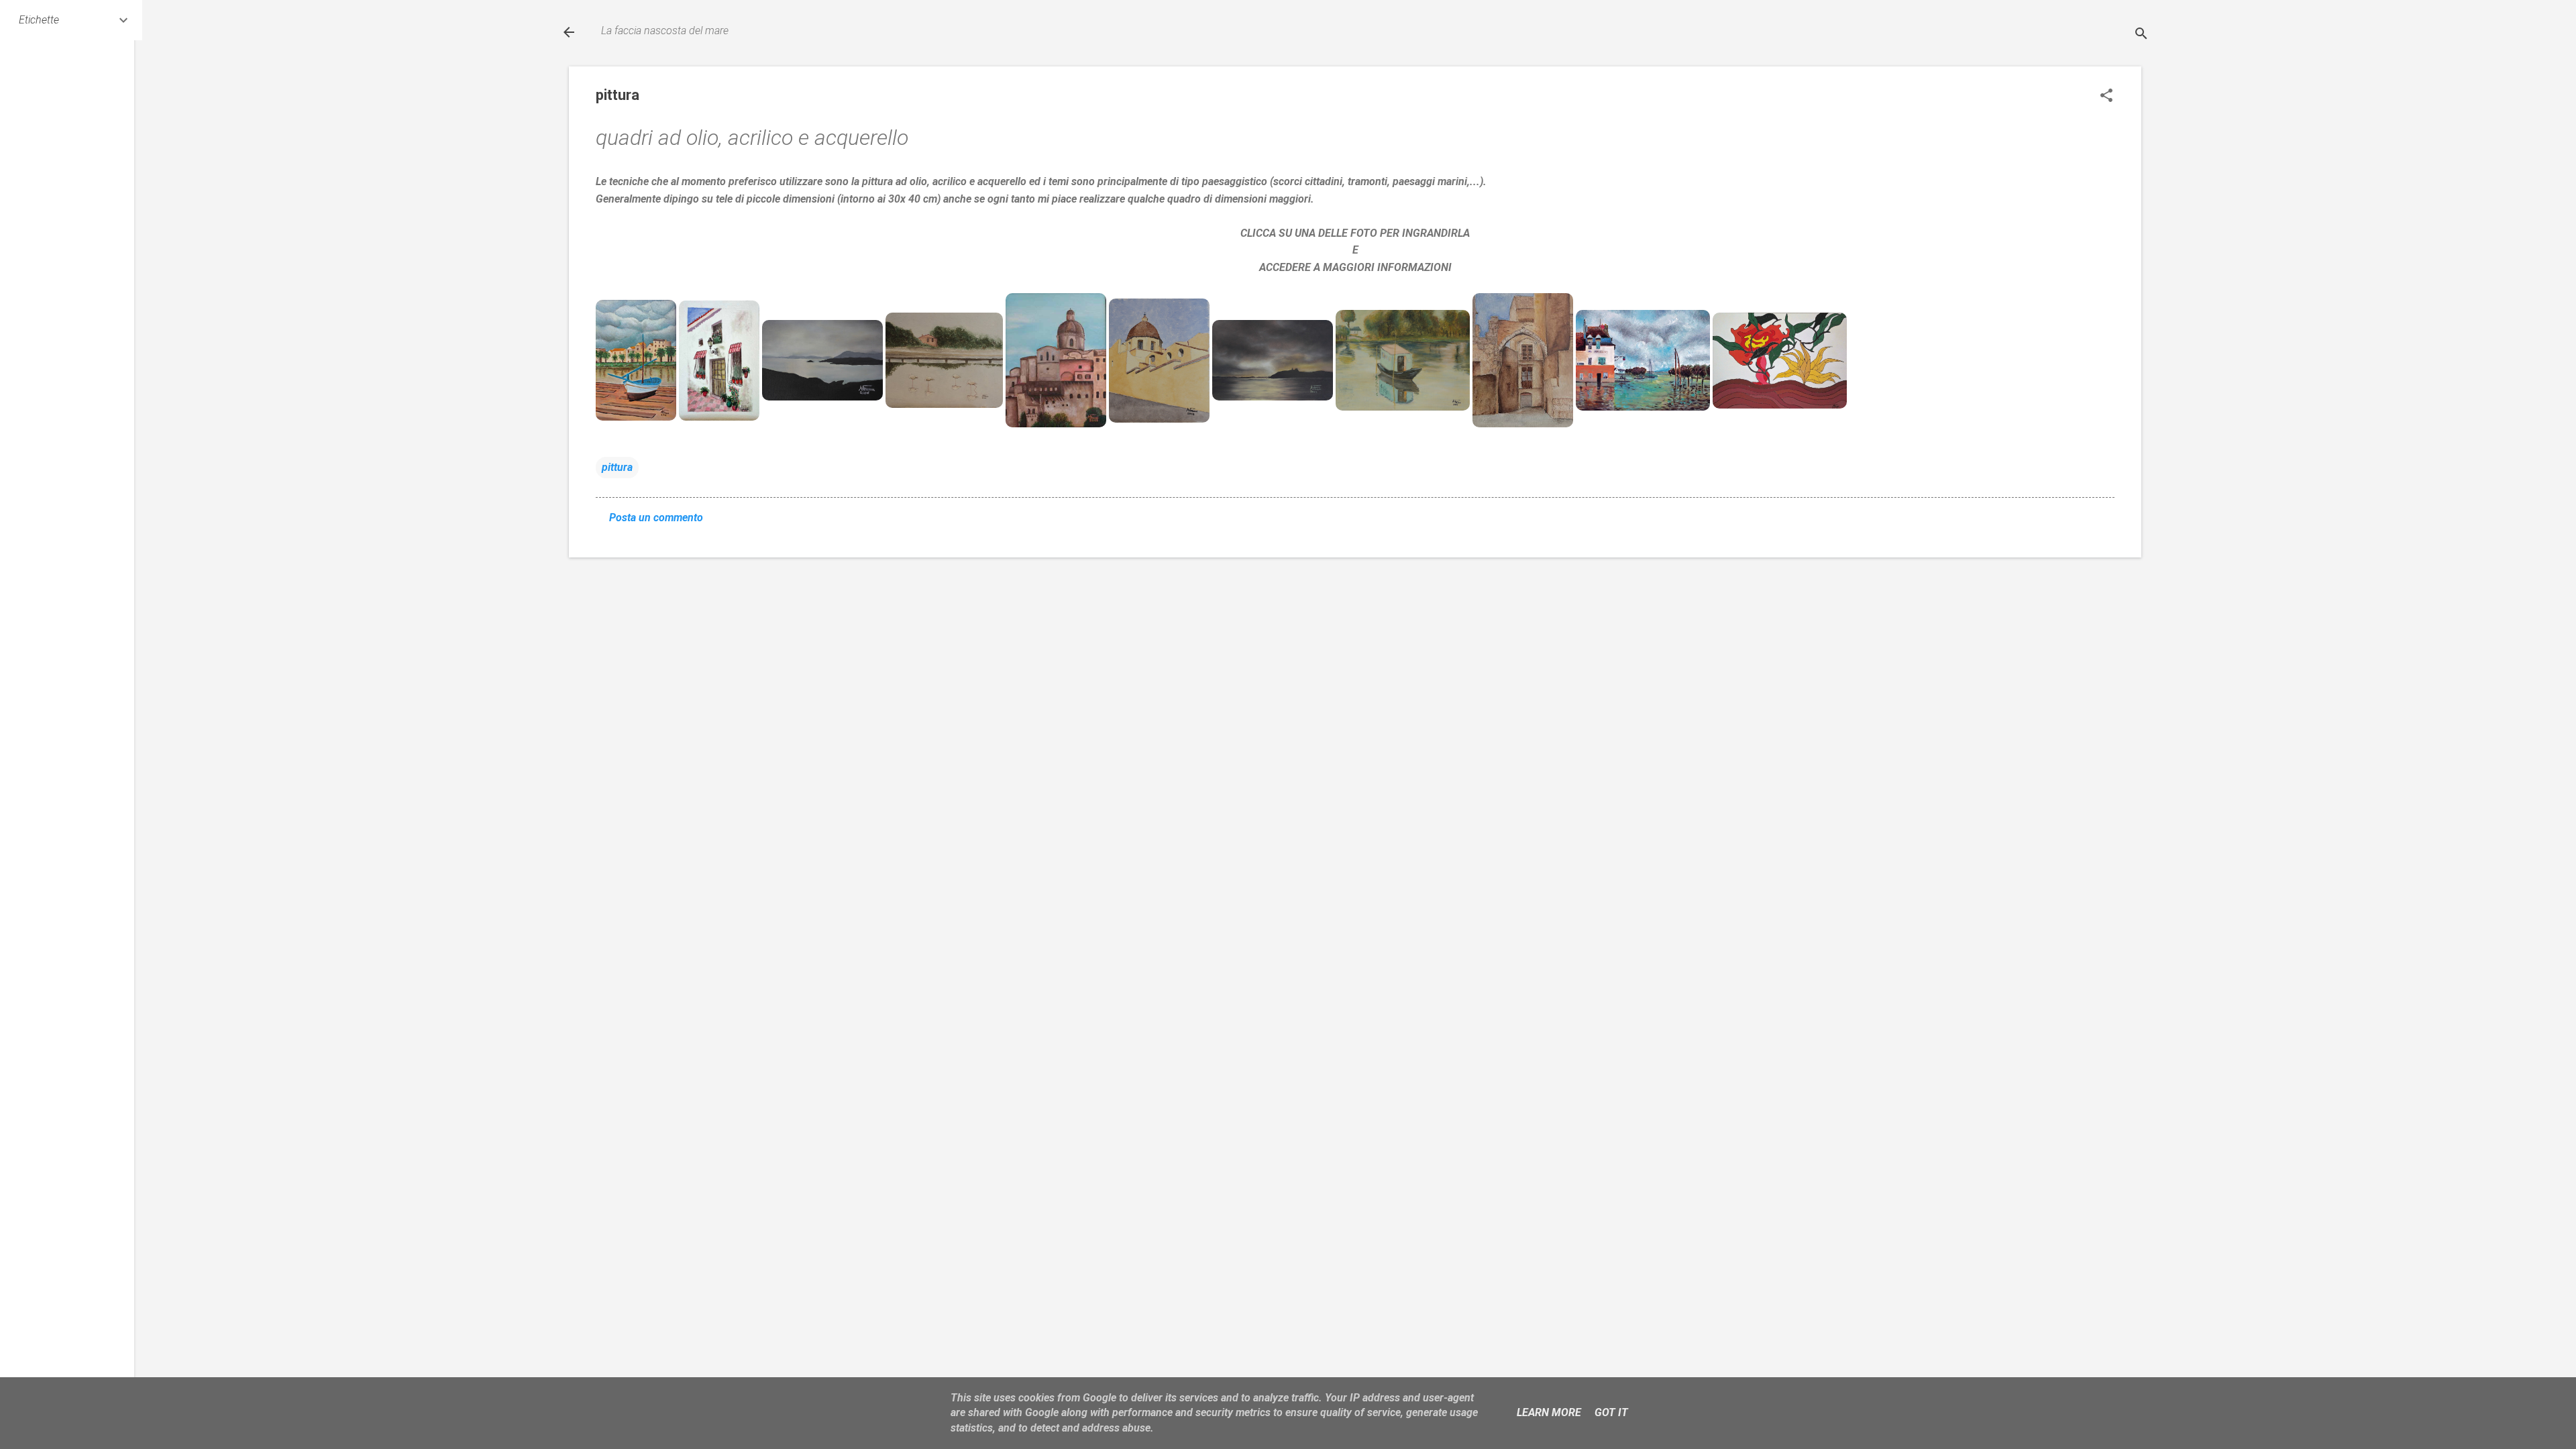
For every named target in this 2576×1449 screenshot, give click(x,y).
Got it (1611, 1412)
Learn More (1549, 1412)
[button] (2106, 95)
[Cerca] (2141, 34)
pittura (617, 467)
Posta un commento (656, 518)
